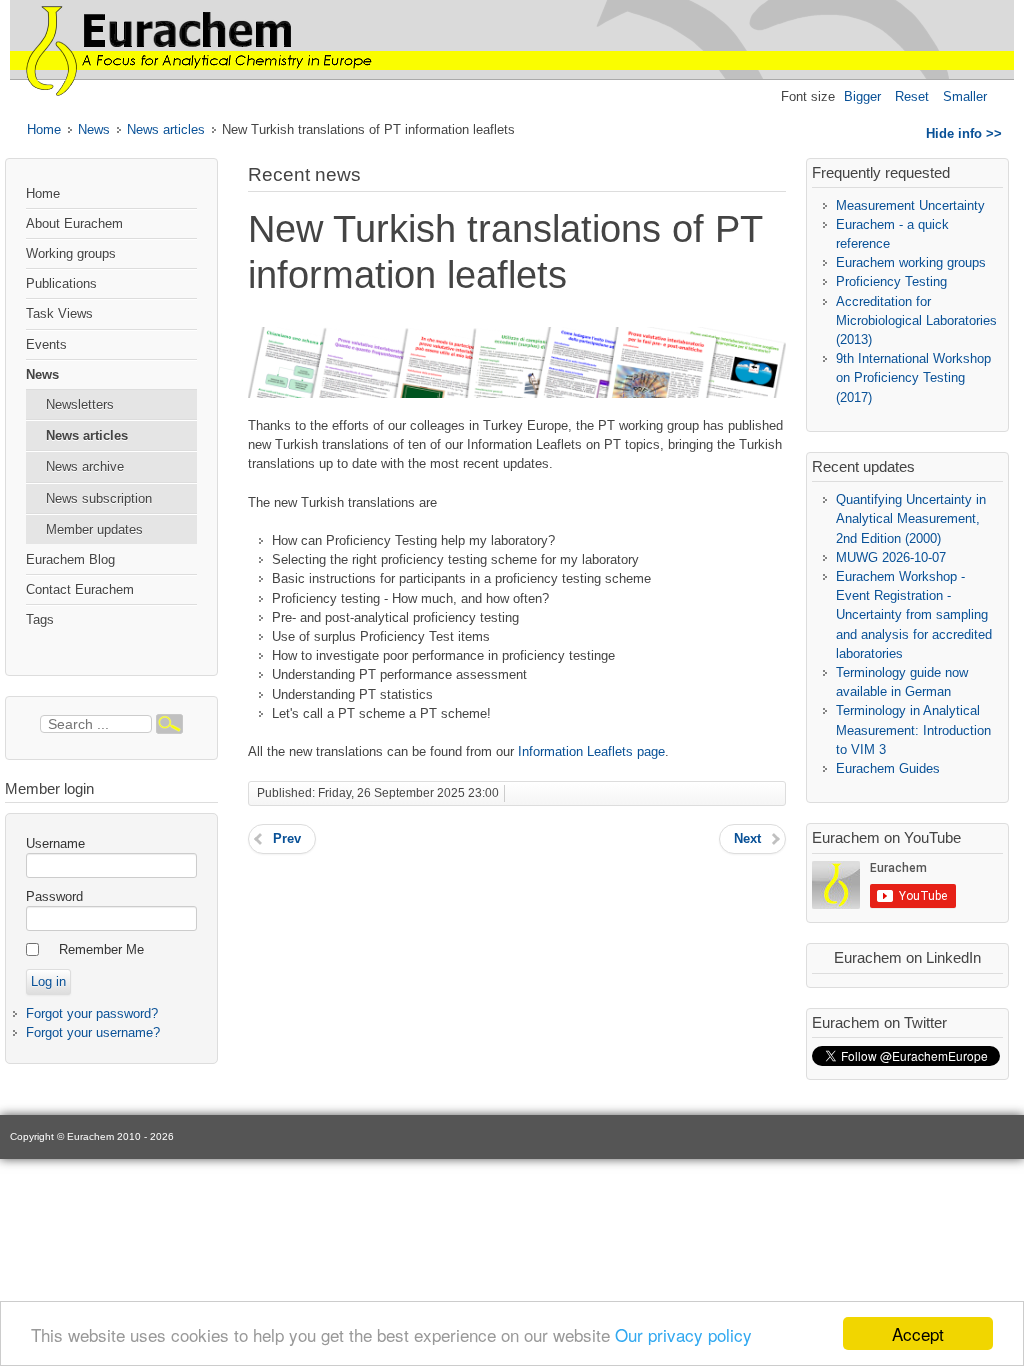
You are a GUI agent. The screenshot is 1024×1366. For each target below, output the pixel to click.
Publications (61, 283)
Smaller (965, 96)
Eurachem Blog (70, 559)
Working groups (71, 253)
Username (55, 843)
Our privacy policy (683, 1334)
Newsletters (80, 404)
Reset (912, 96)
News (94, 129)
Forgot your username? (93, 1032)
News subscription (99, 498)
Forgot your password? (92, 1013)
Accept (918, 1333)
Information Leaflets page (591, 751)
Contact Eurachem (80, 589)
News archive (85, 466)
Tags (40, 619)
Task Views (59, 313)
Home (44, 129)
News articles (166, 129)
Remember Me (101, 949)
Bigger (862, 96)
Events (46, 344)
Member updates (94, 529)
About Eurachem (74, 223)
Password (54, 896)
